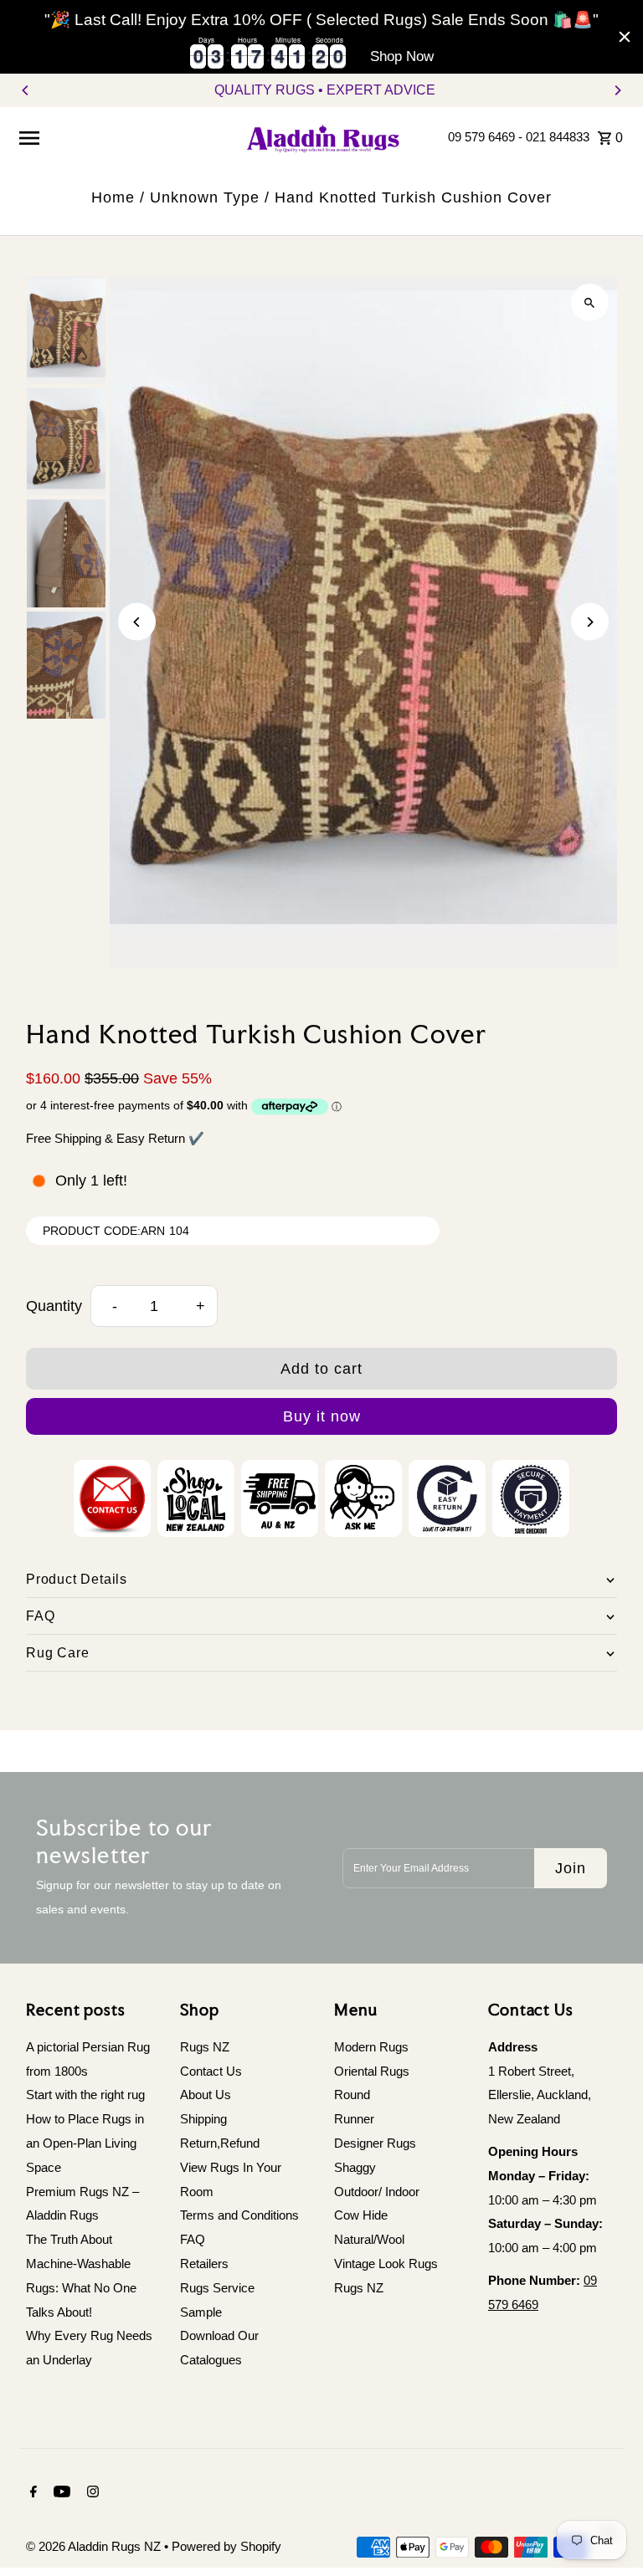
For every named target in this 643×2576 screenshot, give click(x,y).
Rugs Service (217, 2288)
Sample (201, 2312)
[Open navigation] (123, 137)
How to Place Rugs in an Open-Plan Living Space (85, 2143)
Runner (354, 2119)
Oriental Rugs (372, 2071)
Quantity (54, 1306)
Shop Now (402, 56)
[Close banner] (625, 37)
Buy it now (322, 1416)
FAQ (193, 2239)
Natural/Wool (369, 2239)
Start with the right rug (85, 2095)
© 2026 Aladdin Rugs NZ (95, 2546)
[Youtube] (60, 2493)
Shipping (203, 2119)
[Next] (617, 90)
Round (352, 2095)
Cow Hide (361, 2215)
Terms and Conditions (239, 2215)
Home (113, 197)
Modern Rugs (371, 2047)
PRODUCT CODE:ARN (104, 1231)
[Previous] (26, 90)
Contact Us (211, 2071)
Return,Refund (220, 2143)
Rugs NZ (205, 2047)
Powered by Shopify (226, 2546)
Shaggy (355, 2167)
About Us (206, 2095)
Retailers (204, 2264)
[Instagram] (91, 2493)
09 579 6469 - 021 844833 (519, 137)
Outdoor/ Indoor (377, 2192)
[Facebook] (31, 2493)
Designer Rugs (375, 2143)
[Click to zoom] (590, 302)
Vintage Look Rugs (386, 2264)
